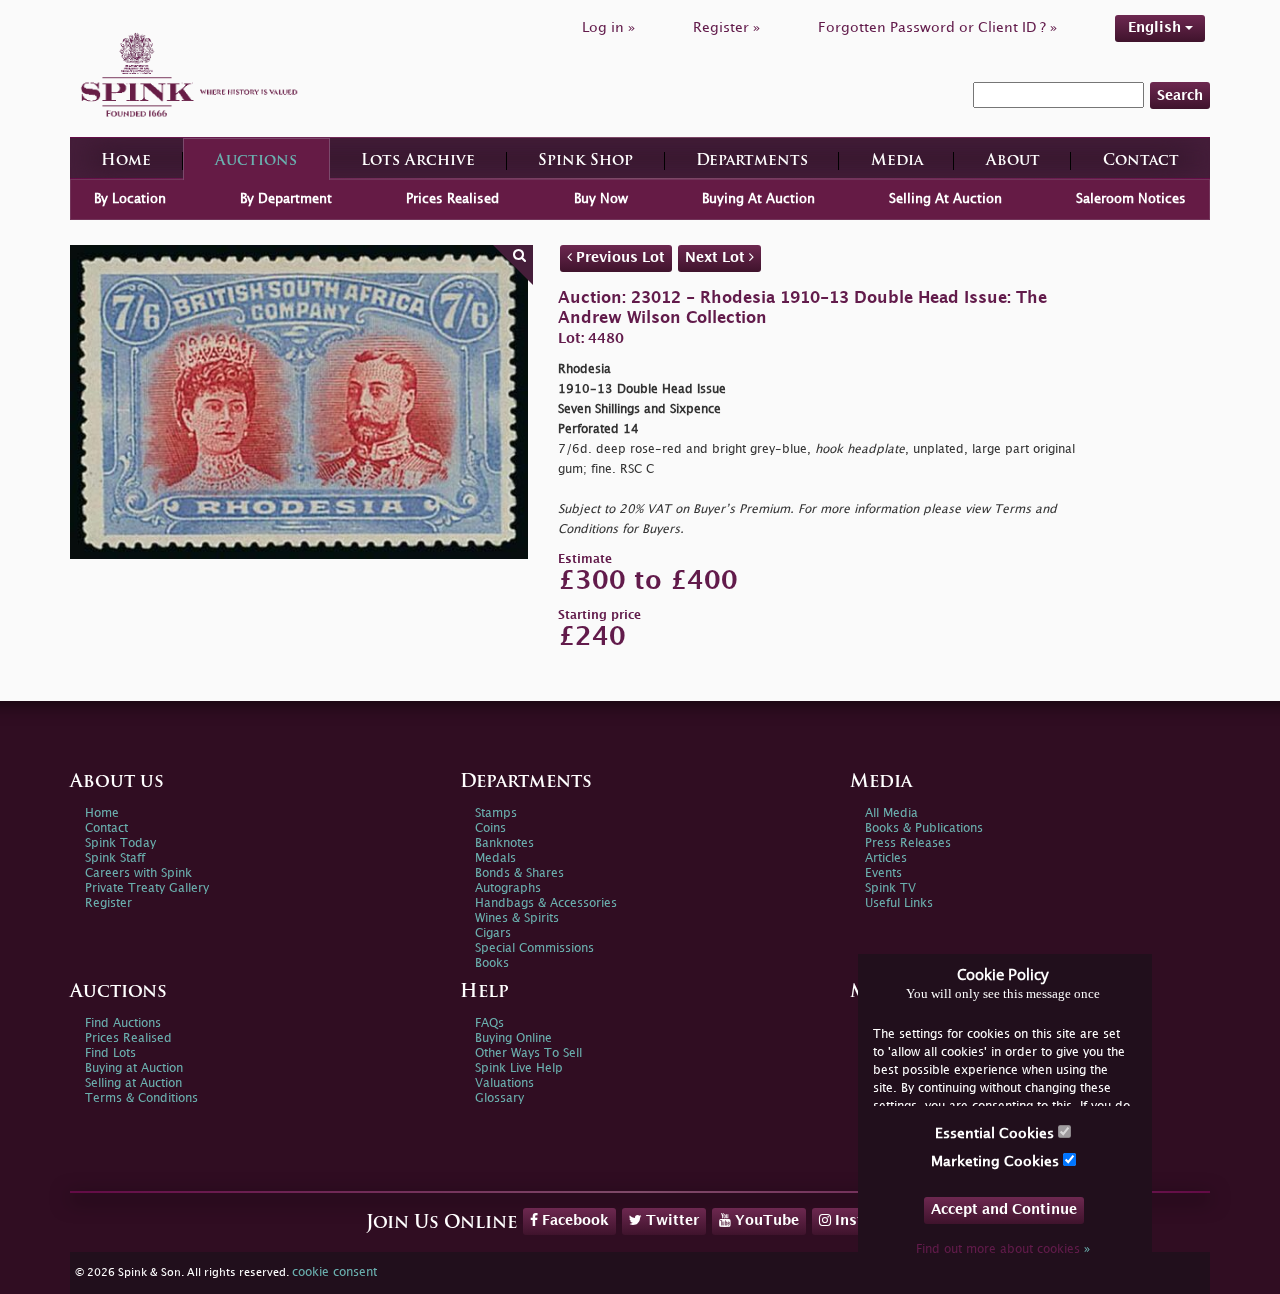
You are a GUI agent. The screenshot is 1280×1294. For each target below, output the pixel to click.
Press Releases (908, 843)
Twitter (670, 1220)
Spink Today (120, 843)
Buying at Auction (134, 1068)
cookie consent (334, 1272)
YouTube (765, 1220)
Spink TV (890, 888)
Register (108, 903)
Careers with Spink (138, 873)
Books (492, 963)
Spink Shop (585, 161)
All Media (891, 813)
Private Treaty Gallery (147, 888)
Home (126, 161)
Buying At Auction (758, 199)
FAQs (489, 1023)
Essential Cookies (996, 1133)
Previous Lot (618, 257)
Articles (886, 858)
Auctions (256, 161)
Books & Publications (924, 828)
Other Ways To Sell (528, 1053)
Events (883, 873)
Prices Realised (452, 199)
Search (1180, 95)
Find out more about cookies (1003, 1249)
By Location (130, 199)
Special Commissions (534, 948)
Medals (495, 858)
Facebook (573, 1220)
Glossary (499, 1098)
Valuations (504, 1083)
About (1013, 161)
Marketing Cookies (997, 1161)
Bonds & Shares (519, 873)
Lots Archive (418, 161)
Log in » (608, 27)
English (1156, 27)
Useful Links (899, 903)
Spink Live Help (519, 1068)
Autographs (508, 888)
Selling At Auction (945, 199)
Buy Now (601, 199)
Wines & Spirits (517, 918)
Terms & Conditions (141, 1098)
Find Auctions (123, 1023)
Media (897, 161)
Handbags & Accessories (546, 903)
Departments (752, 161)
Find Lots (110, 1053)
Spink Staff (115, 858)
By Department (286, 199)
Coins (490, 828)
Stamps (496, 813)
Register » (726, 27)
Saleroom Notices (1131, 199)
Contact (1141, 161)
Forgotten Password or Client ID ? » (937, 27)
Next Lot (717, 257)
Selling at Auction (133, 1083)
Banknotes (504, 843)
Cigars (493, 933)
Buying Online (513, 1038)
